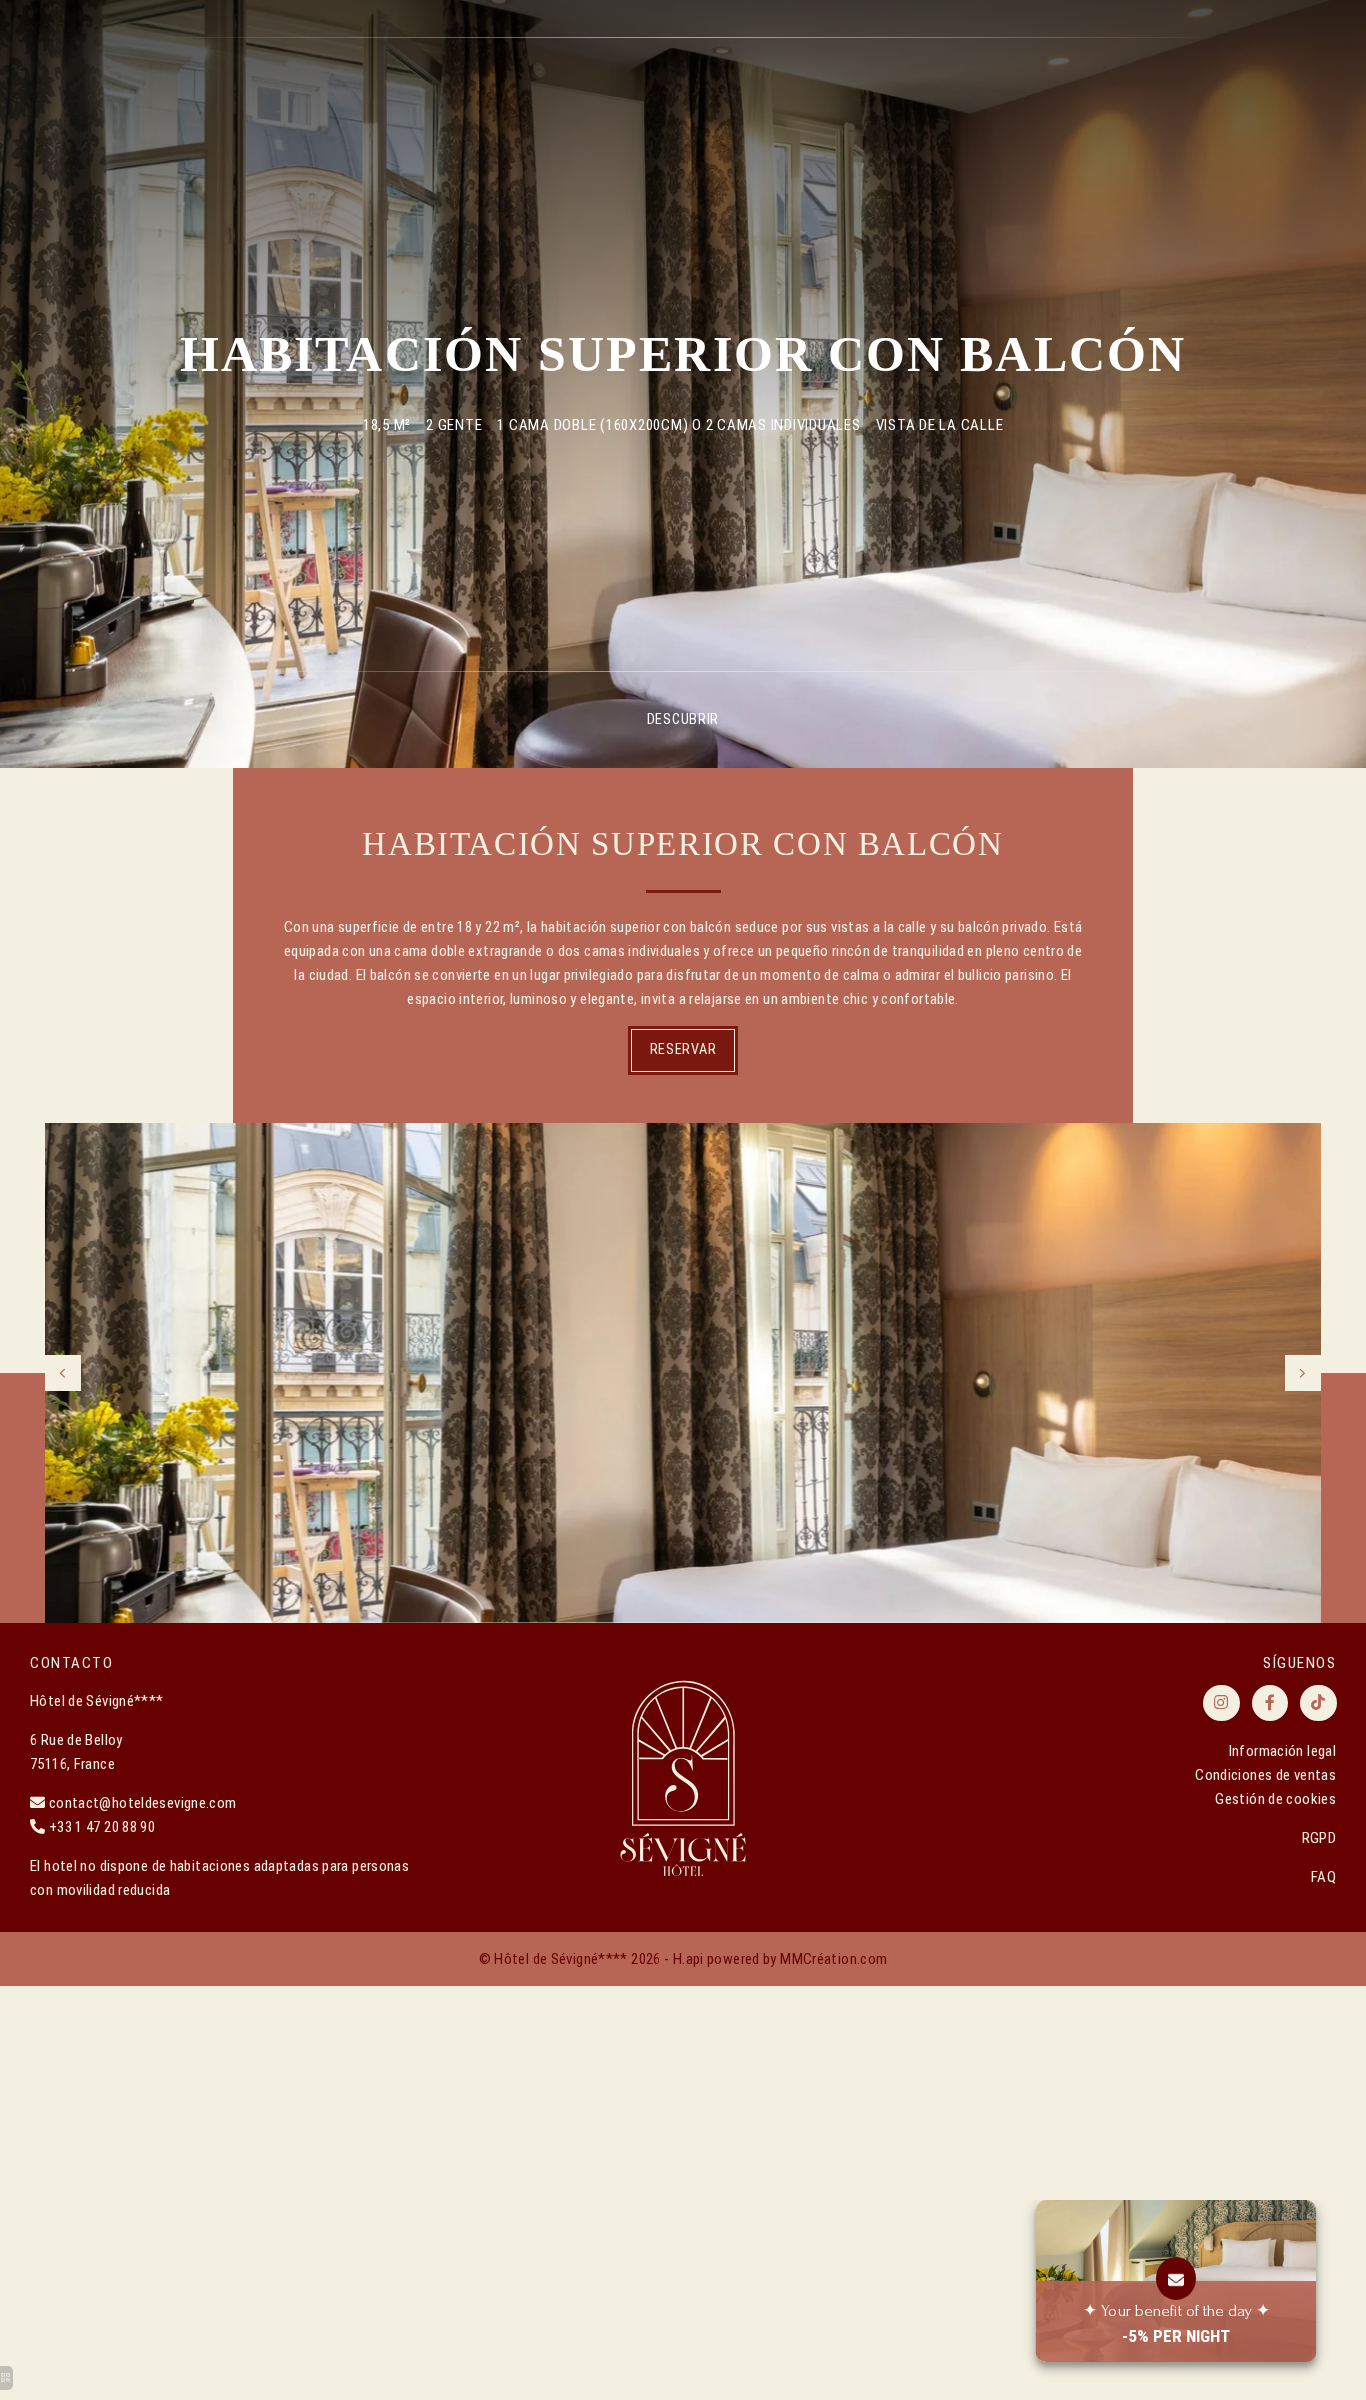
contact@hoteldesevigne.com (143, 1803)
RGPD (1319, 1838)
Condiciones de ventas (1265, 1775)
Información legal (1282, 1751)
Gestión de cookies (1275, 1799)
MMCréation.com (833, 1959)
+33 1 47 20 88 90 (102, 1827)
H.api (688, 1959)
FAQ (1323, 1877)
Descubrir (683, 719)
